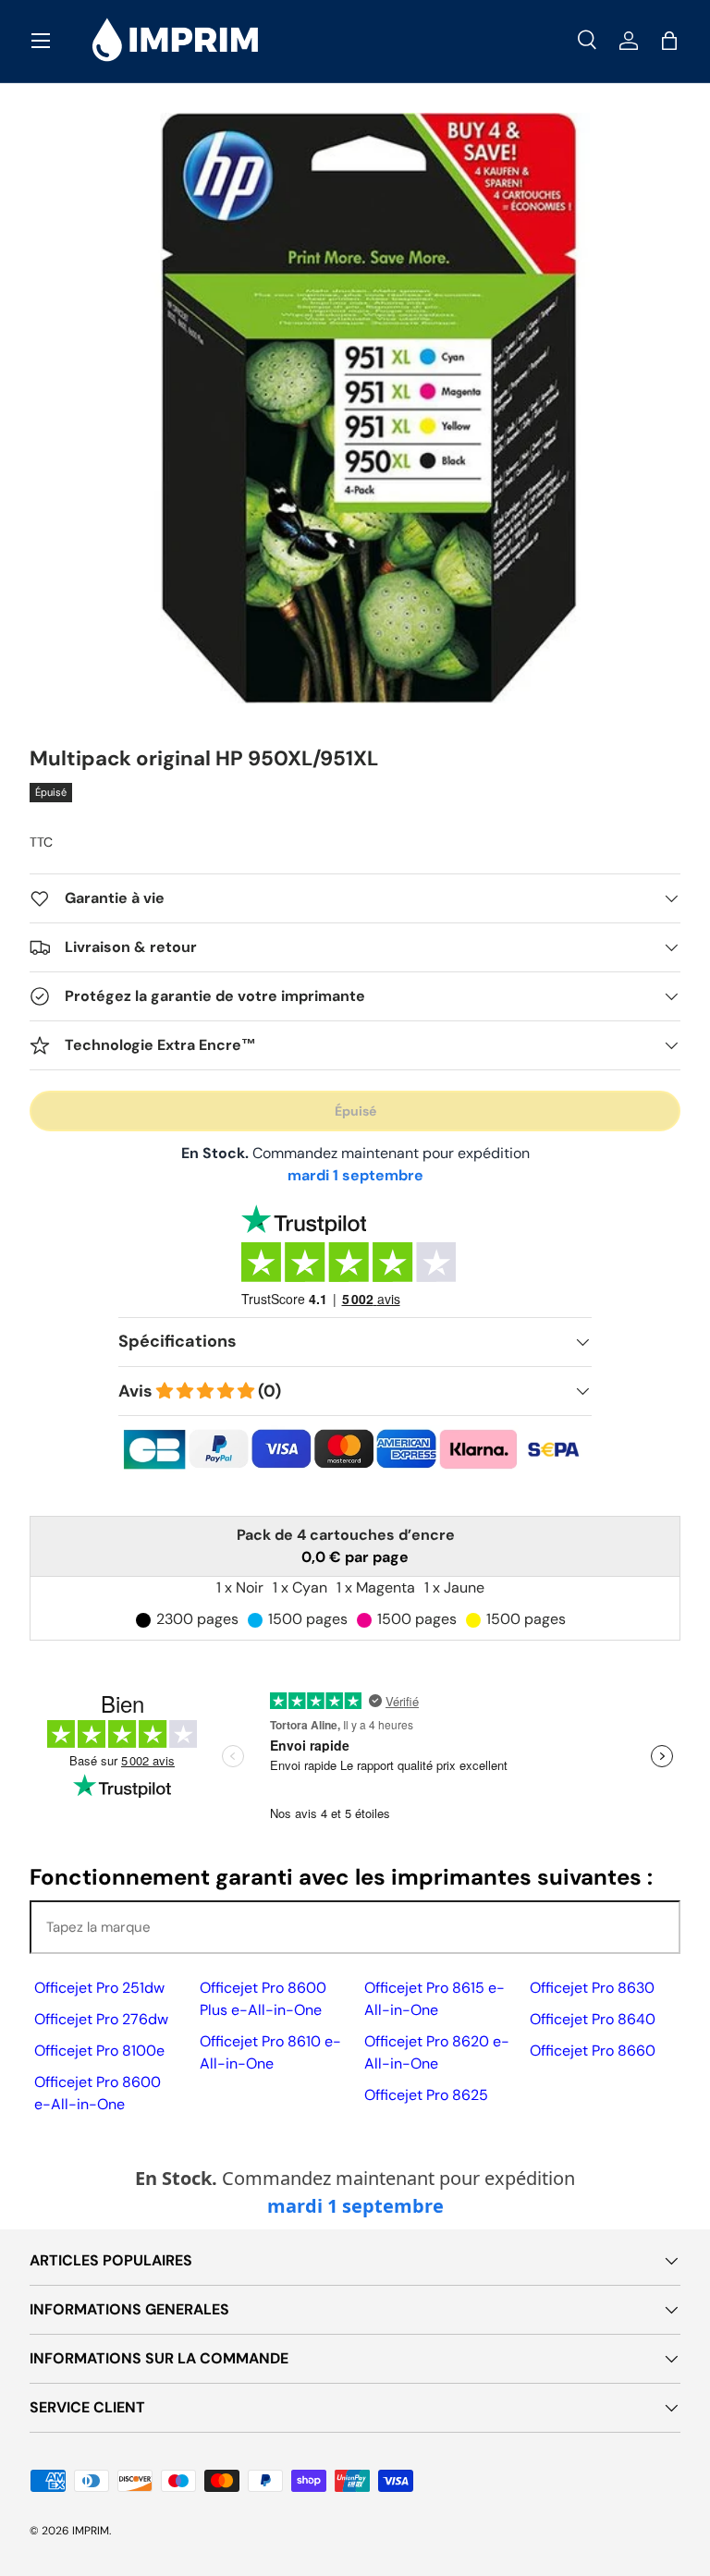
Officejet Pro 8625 (426, 2095)
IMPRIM (91, 2531)
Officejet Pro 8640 (593, 2019)
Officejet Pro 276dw (101, 2019)
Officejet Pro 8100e (99, 2051)
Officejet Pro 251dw (99, 1988)
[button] (669, 41)
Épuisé (355, 1111)
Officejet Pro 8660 (593, 2051)
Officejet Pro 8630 (592, 1988)
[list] (355, 409)
